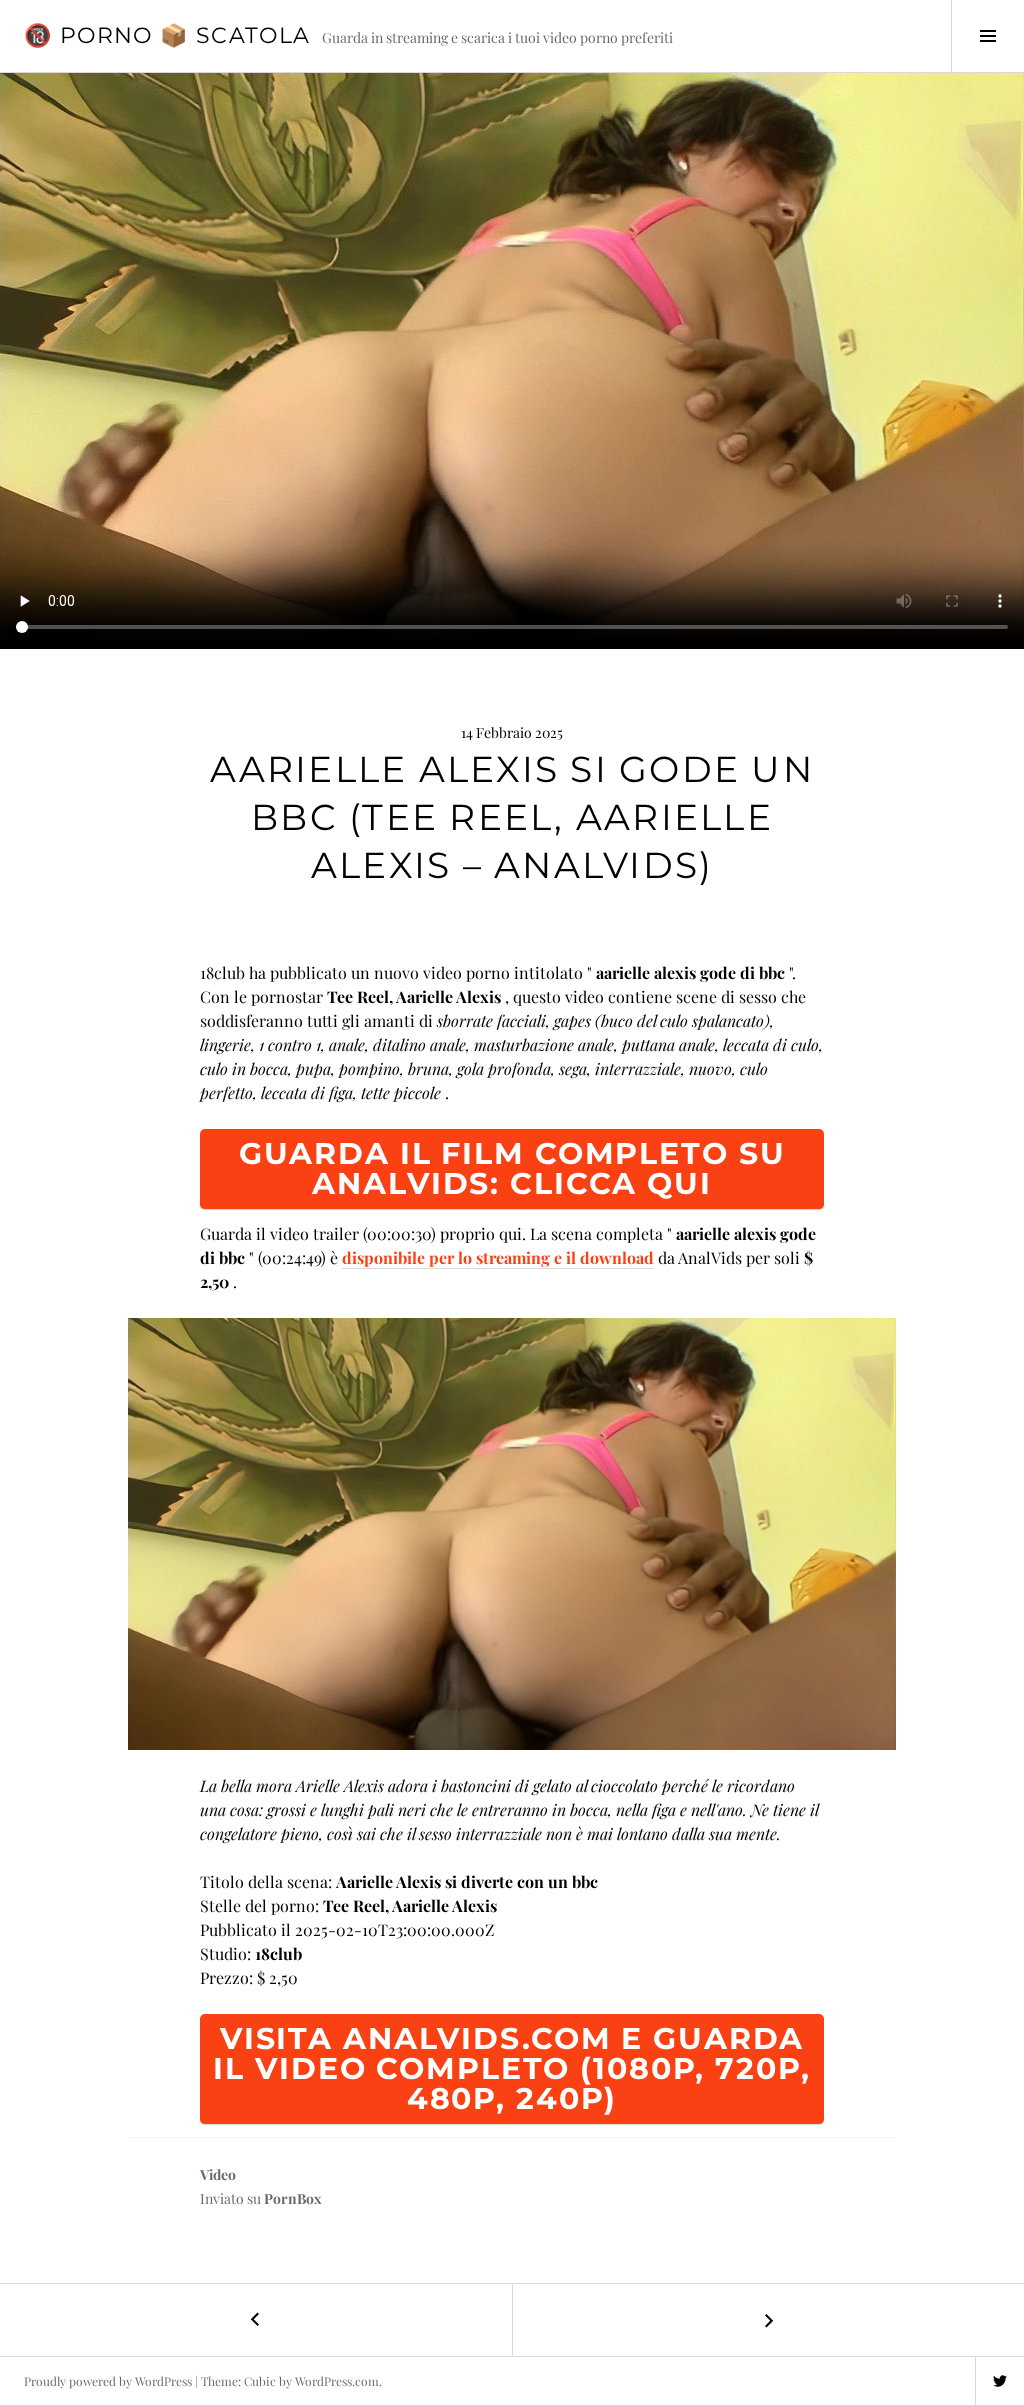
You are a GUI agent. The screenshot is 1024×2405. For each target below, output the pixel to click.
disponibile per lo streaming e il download (498, 1257)
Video (218, 2174)
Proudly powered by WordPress (108, 2381)
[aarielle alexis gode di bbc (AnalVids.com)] (512, 1534)
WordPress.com (337, 2381)
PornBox (293, 2198)
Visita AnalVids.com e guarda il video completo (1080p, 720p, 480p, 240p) (511, 2068)
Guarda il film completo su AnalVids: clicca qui (512, 1168)
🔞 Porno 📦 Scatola (167, 35)
